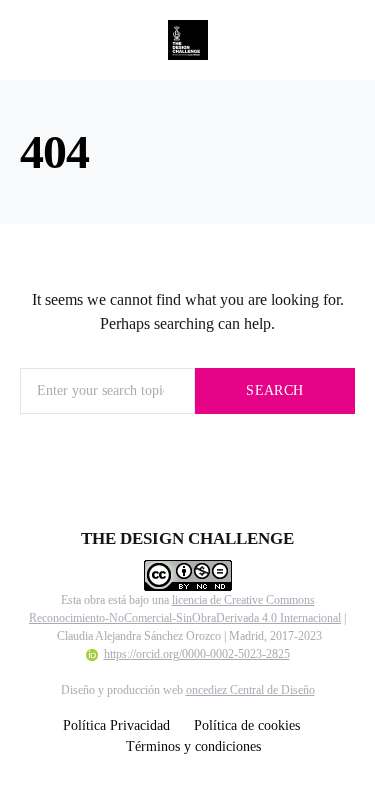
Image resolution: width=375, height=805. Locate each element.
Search (274, 390)
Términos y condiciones (193, 746)
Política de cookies (247, 725)
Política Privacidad (116, 725)
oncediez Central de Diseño (250, 690)
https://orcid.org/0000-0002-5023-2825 (197, 654)
